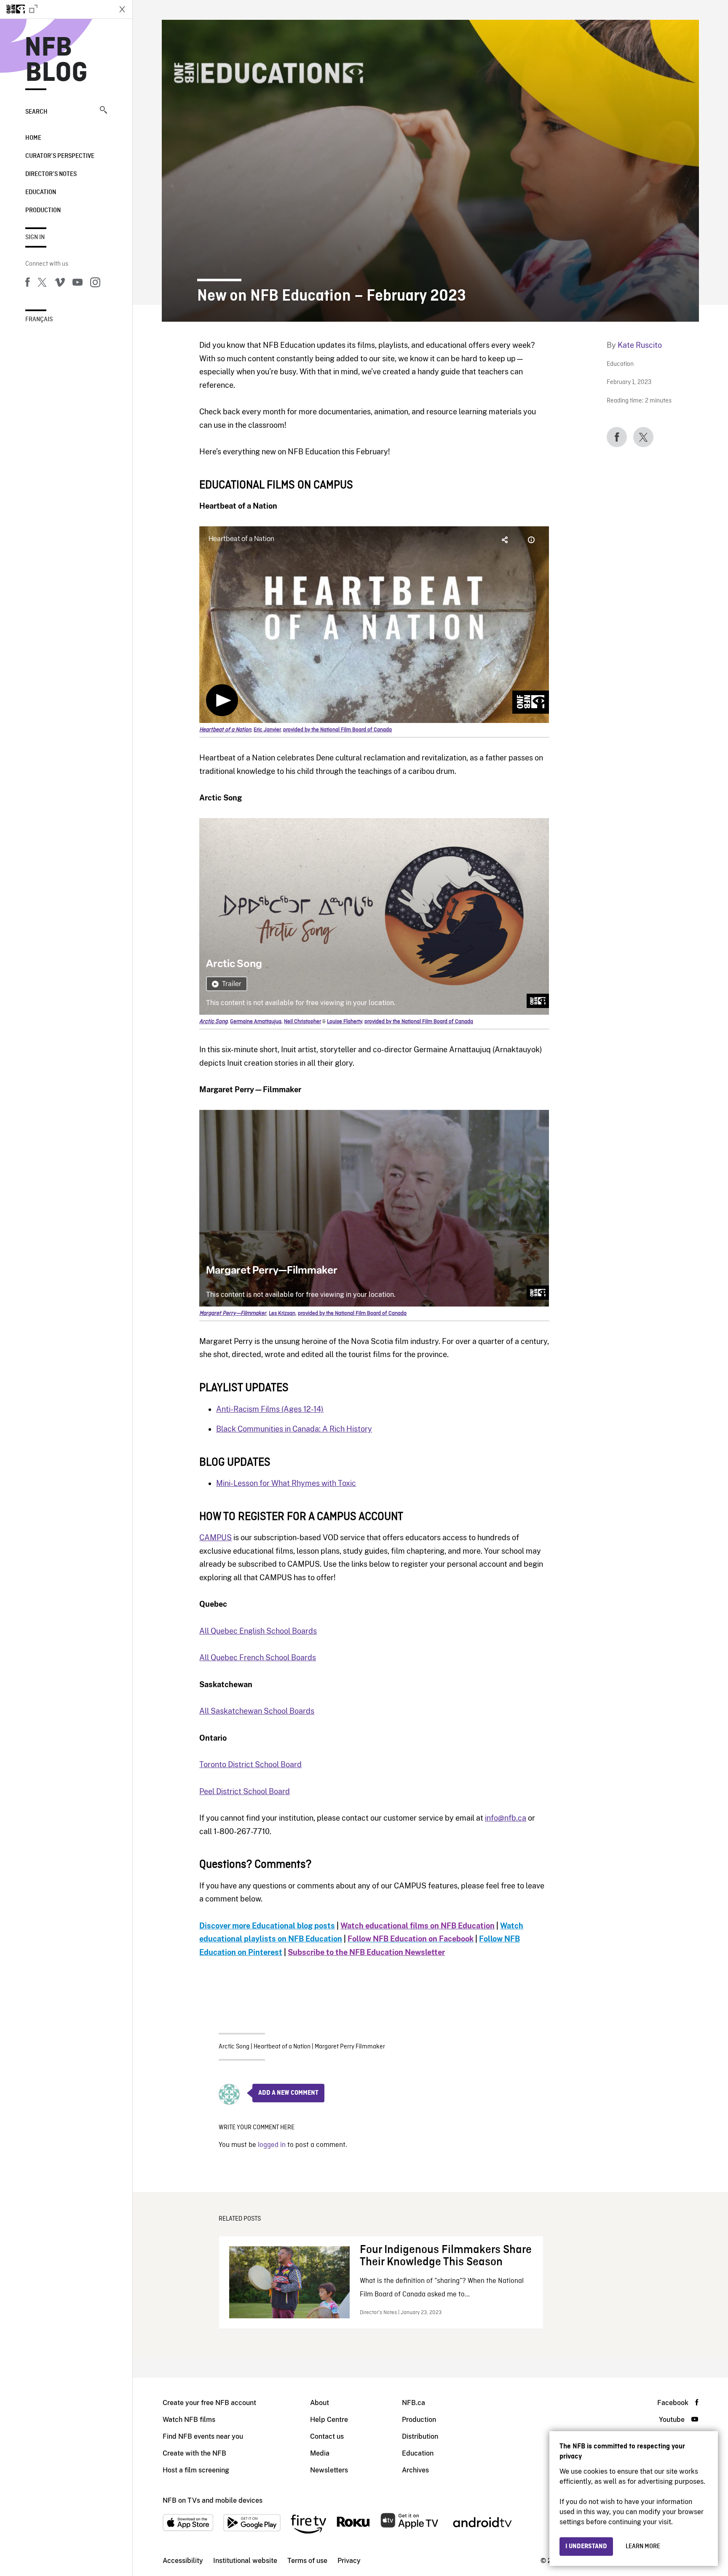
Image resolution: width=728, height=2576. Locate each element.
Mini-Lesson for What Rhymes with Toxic (286, 1483)
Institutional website (245, 2561)
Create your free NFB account (209, 2403)
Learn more (643, 2547)
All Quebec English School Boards (258, 1631)
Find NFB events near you (203, 2436)
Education (41, 192)
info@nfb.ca (506, 1818)
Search (36, 112)
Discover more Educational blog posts (267, 1926)
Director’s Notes (51, 174)
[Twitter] (42, 284)
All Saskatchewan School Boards (257, 1711)
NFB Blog (56, 61)
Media (320, 2453)
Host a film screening (196, 2470)
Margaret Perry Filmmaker (350, 2047)
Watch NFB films (189, 2420)
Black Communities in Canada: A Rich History (294, 1429)
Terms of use (307, 2561)
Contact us (327, 2436)
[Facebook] (27, 284)
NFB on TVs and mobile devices (213, 2500)
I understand (586, 2547)
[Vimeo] (60, 284)
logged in (272, 2145)
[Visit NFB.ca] (56, 9)
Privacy (349, 2561)
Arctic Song (234, 2047)
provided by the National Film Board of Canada (337, 730)
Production (43, 211)
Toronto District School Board (250, 1764)
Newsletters (329, 2470)
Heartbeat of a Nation (282, 2047)
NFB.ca (414, 2403)
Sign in (35, 237)
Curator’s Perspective (60, 156)
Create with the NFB (194, 2453)
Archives (415, 2470)
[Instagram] (95, 284)
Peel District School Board (245, 1791)
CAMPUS (215, 1537)
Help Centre (329, 2420)
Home (33, 138)
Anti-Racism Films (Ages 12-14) (270, 1409)
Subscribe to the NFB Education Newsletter (366, 1952)
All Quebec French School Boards (258, 1657)
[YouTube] (78, 284)
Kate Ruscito (640, 345)
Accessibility (183, 2561)
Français (39, 320)
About (320, 2403)
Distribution (420, 2436)
